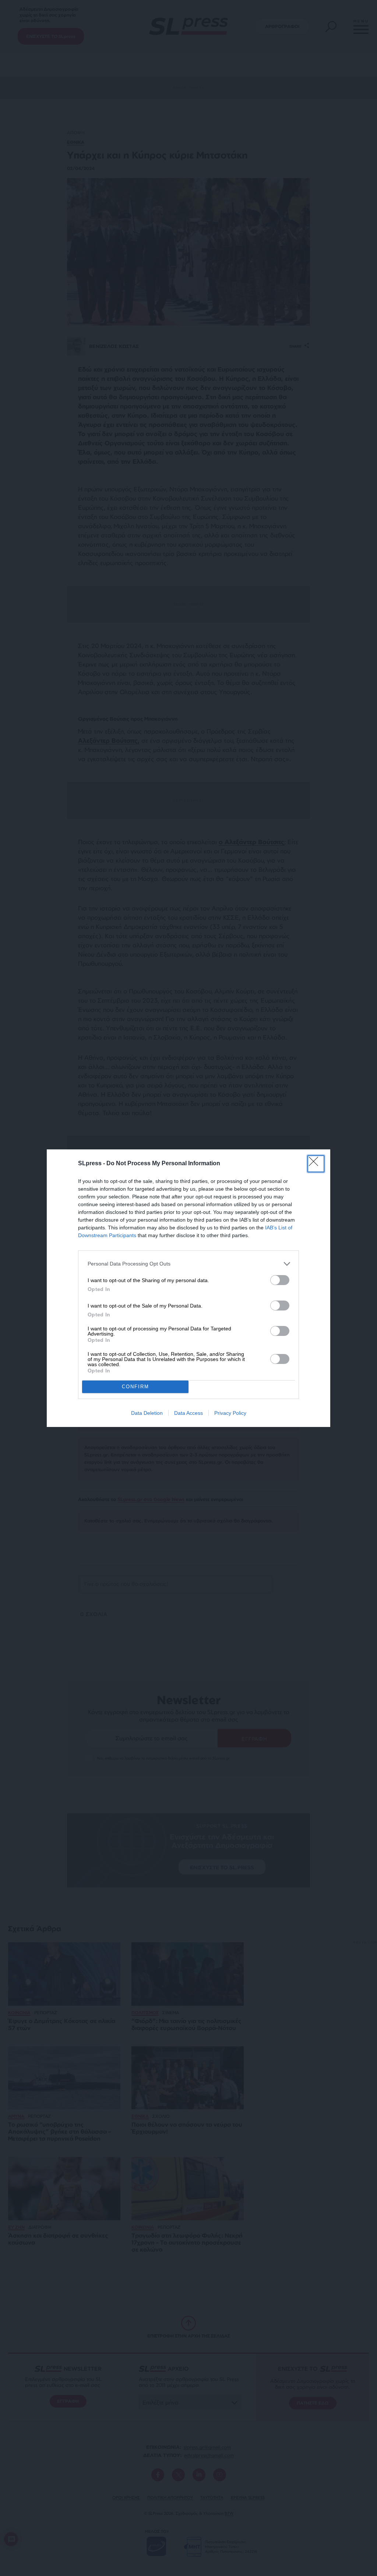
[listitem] (188, 1264)
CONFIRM (135, 1387)
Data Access (188, 1413)
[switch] (280, 1280)
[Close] (316, 1164)
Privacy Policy (230, 1413)
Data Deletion (147, 1413)
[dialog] (188, 1288)
